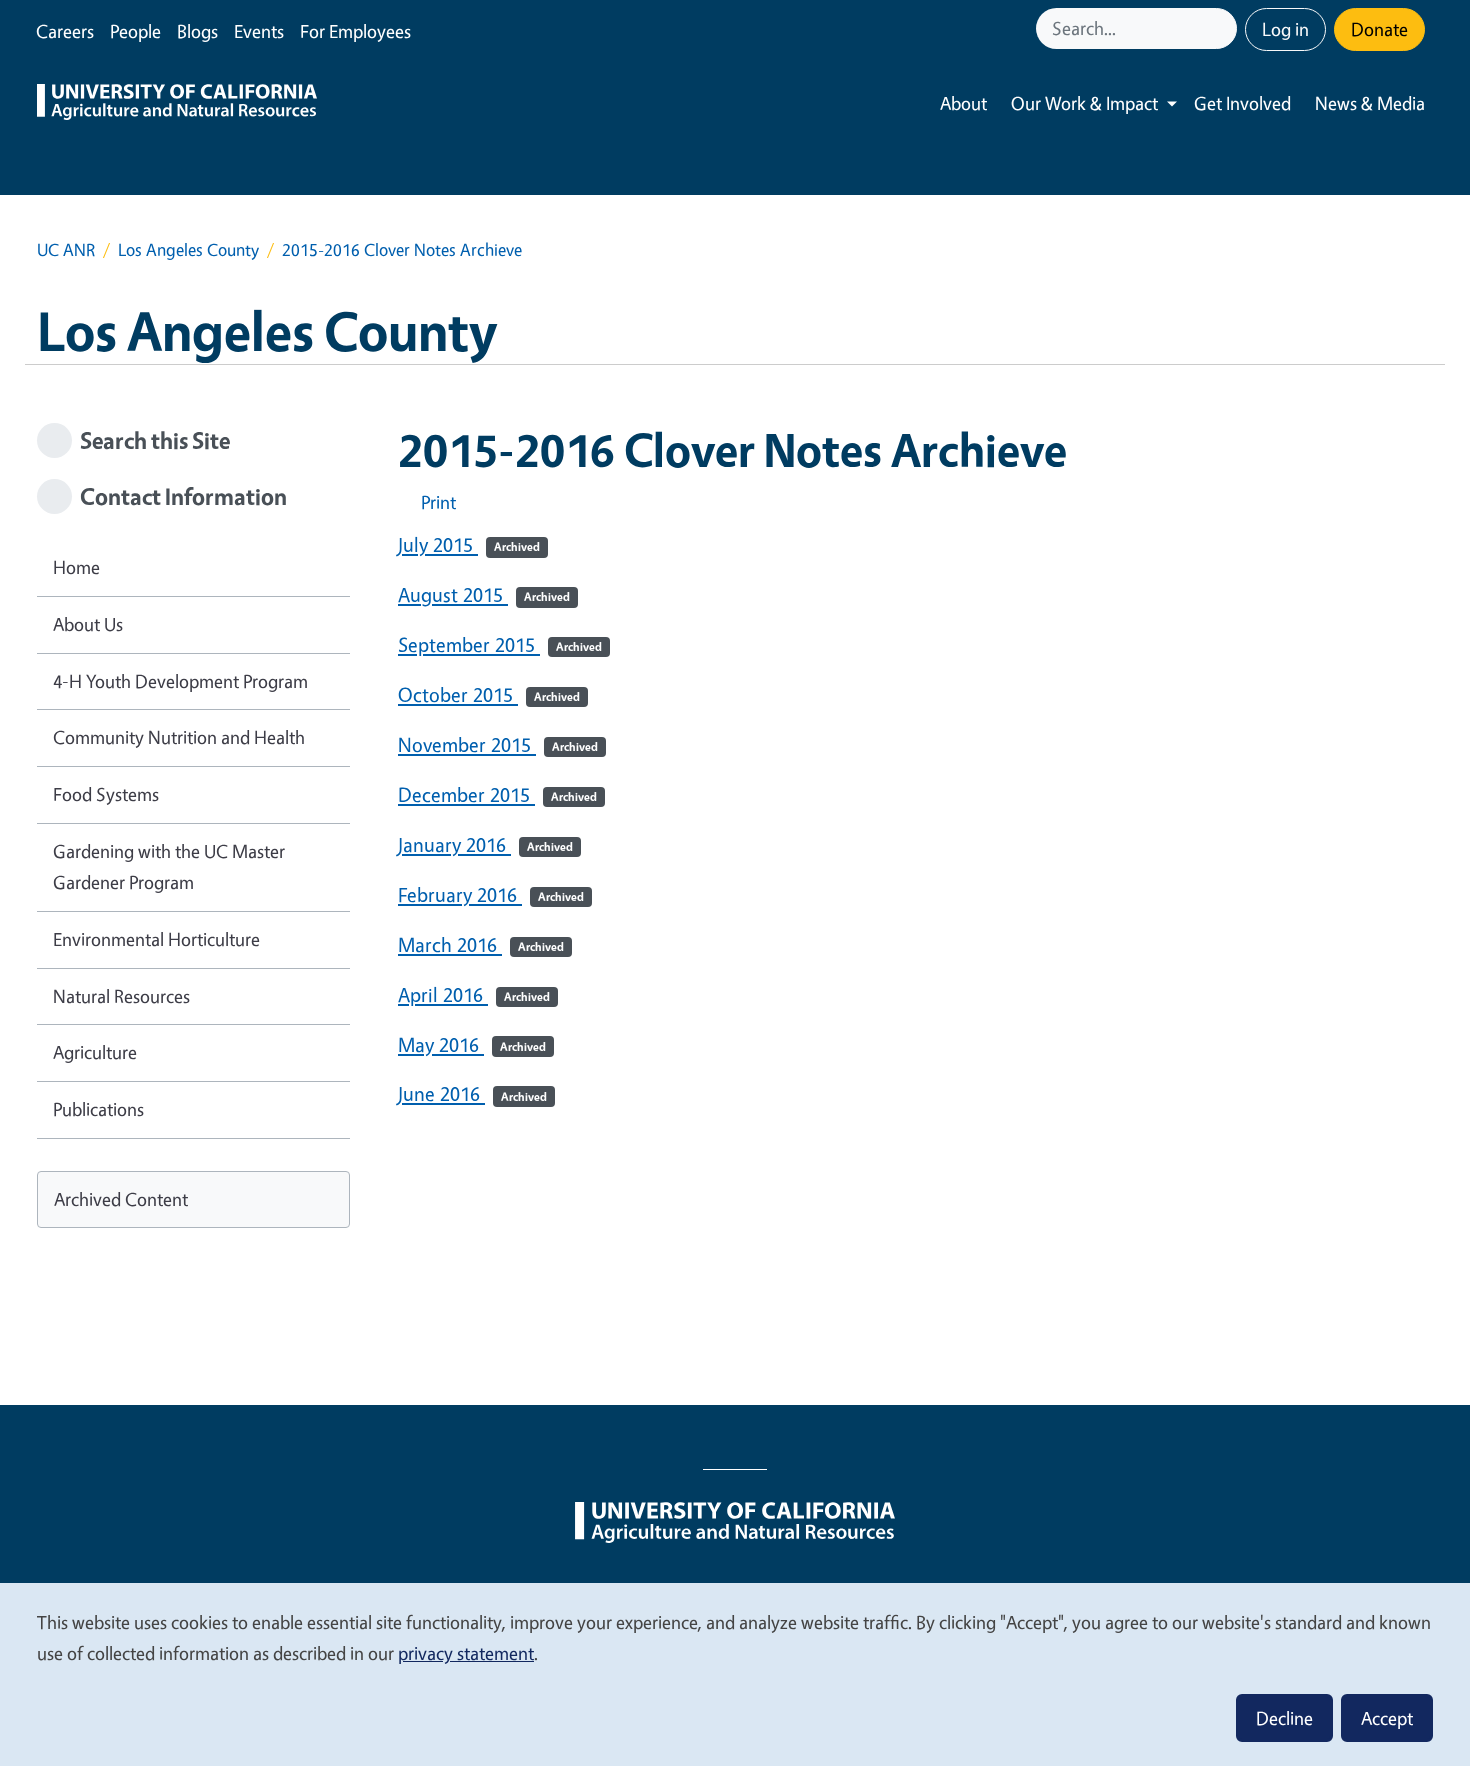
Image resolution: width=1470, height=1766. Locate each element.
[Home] (177, 104)
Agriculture (95, 1052)
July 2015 (469, 544)
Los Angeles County (188, 249)
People (135, 31)
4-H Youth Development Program (180, 681)
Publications (98, 1109)
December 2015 (497, 794)
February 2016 (491, 894)
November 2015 (498, 744)
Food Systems (106, 794)
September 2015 (500, 644)
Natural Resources (121, 996)
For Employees (355, 31)
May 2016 (472, 1044)
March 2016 (481, 944)
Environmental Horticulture (156, 939)
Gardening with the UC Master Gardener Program (169, 867)
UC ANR (66, 249)
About (963, 103)
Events (259, 31)
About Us (88, 624)
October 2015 (489, 694)
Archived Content (121, 1199)
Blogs (197, 31)
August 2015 (484, 594)
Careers (65, 31)
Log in (1285, 29)
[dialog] (735, 1673)
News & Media (1370, 103)
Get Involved (1242, 103)
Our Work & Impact (1084, 103)
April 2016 (474, 994)
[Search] (1224, 28)
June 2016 (472, 1093)
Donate (1379, 29)
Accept (1387, 1718)
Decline (1284, 1718)
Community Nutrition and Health (179, 737)
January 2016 (485, 844)
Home (76, 567)
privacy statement (466, 1653)
